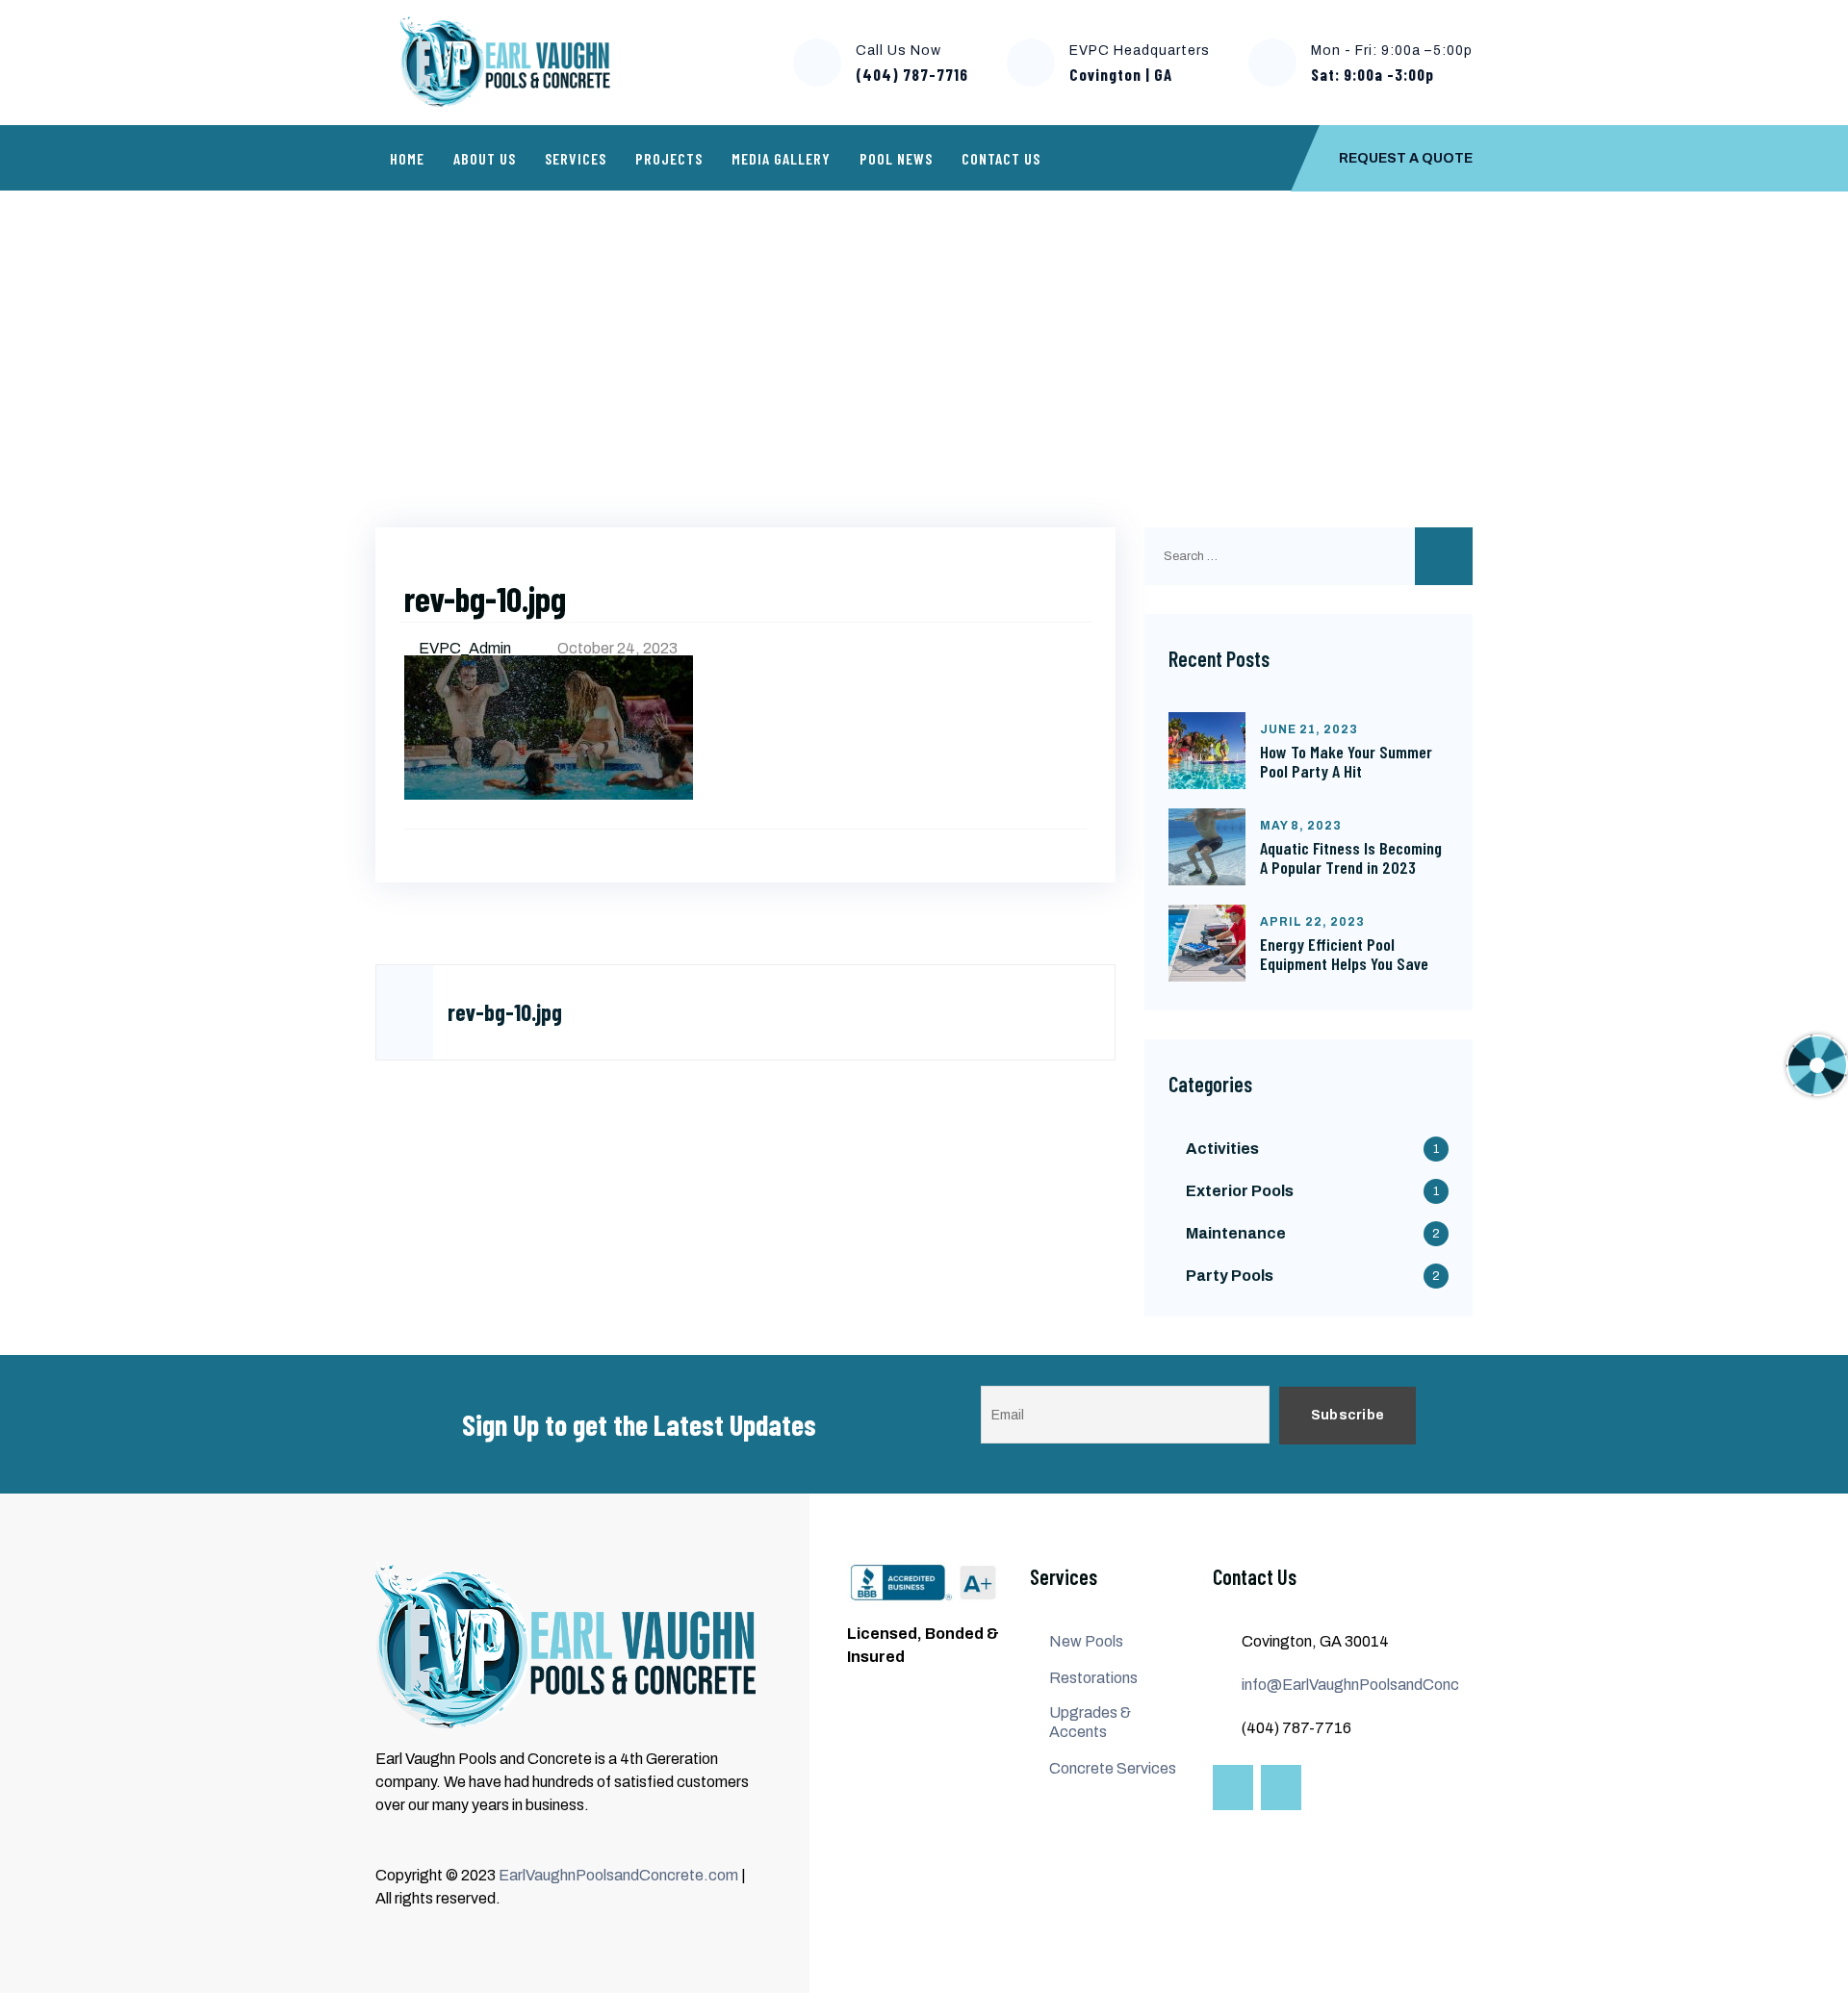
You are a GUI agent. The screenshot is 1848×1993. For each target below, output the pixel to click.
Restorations (1093, 1678)
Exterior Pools (1240, 1191)
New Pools (1086, 1641)
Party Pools (1230, 1276)
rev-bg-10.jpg (505, 1012)
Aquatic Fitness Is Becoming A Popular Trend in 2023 (1351, 857)
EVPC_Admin (466, 648)
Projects (669, 158)
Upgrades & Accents (1090, 1722)
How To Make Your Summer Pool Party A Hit (1346, 761)
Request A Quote (1406, 158)
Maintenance (1236, 1233)
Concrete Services (1113, 1768)
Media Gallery (781, 158)
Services (576, 158)
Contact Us (1001, 158)
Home (407, 158)
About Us (485, 158)
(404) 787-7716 (912, 74)
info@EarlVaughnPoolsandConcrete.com (1382, 1685)
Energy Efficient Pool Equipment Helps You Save (1344, 954)
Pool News (896, 158)
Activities (1222, 1149)
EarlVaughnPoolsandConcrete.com (618, 1875)
